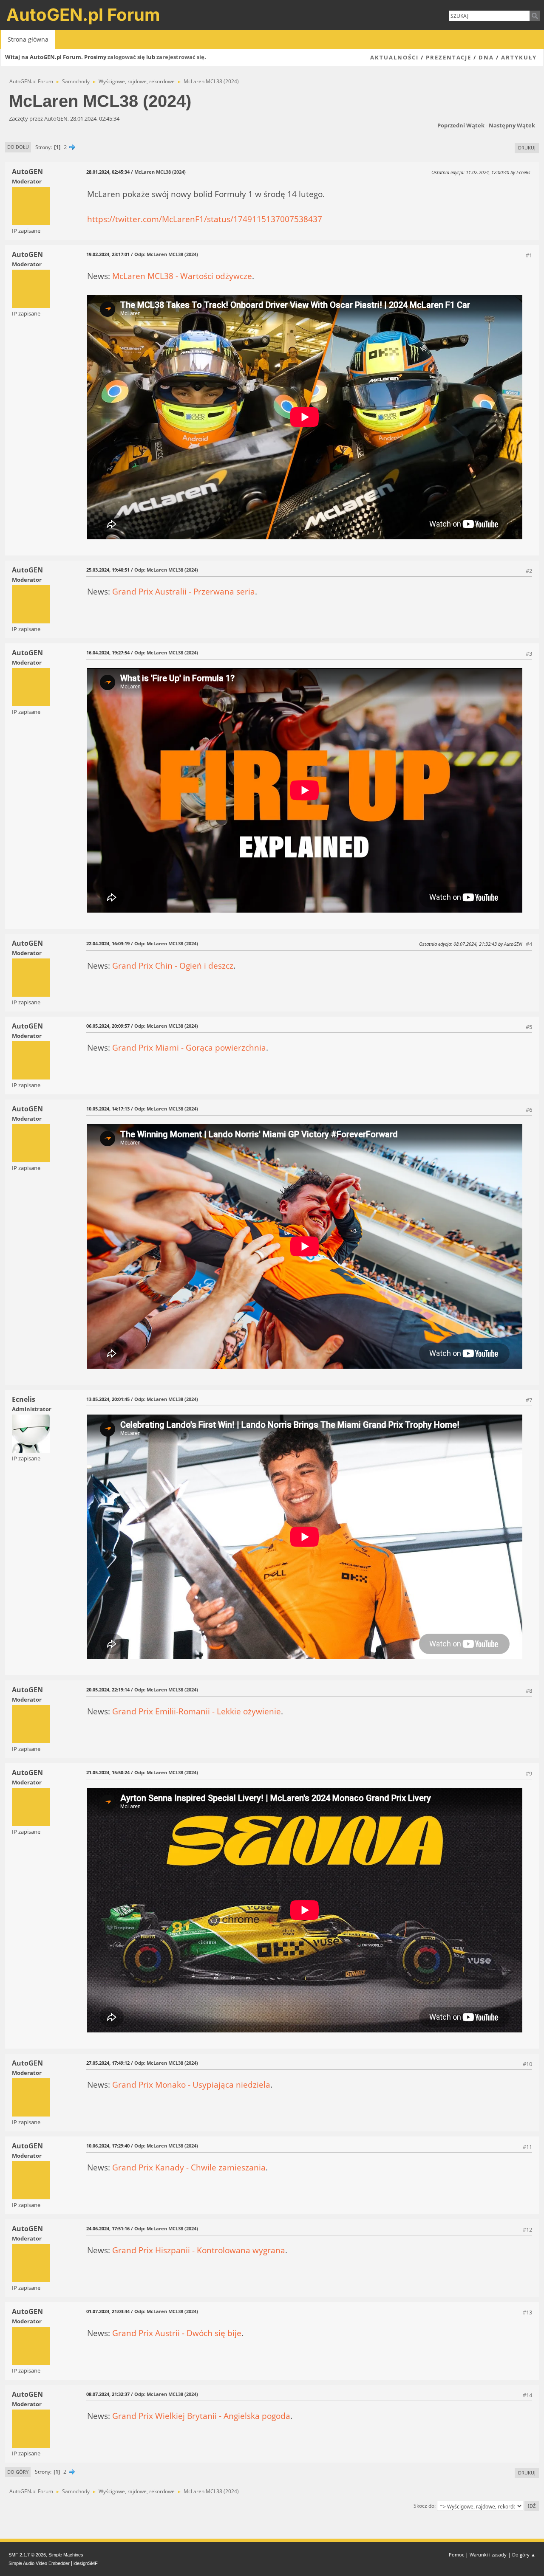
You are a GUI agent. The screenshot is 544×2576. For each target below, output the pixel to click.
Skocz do (424, 2506)
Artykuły (519, 57)
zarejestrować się (180, 57)
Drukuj (527, 148)
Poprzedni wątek (461, 125)
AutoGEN (27, 172)
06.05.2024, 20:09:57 (108, 1026)
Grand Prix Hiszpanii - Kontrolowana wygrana (199, 2250)
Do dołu (18, 147)
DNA (486, 57)
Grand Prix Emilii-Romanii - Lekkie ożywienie (197, 1711)
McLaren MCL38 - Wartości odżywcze (182, 276)
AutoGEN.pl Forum (83, 15)
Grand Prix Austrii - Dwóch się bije (177, 2333)
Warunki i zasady (488, 2555)
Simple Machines (66, 2555)
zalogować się (126, 57)
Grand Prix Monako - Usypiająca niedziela (191, 2084)
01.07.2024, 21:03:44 (108, 2311)
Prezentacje (449, 57)
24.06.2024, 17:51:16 (108, 2228)
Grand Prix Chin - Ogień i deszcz (173, 965)
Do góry (18, 2472)
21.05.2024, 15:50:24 (108, 1772)
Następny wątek (512, 125)
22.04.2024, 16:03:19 (108, 943)
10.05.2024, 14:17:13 (108, 1109)
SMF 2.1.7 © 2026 (27, 2555)
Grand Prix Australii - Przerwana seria (184, 591)
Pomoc (456, 2555)
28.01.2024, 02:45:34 (108, 172)
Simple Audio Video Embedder (39, 2563)
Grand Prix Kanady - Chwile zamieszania (189, 2167)
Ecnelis (24, 1399)
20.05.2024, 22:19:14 (108, 1690)
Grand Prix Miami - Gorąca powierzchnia (189, 1047)
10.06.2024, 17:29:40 (108, 2146)
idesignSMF (86, 2563)
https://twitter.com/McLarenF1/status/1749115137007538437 (205, 219)
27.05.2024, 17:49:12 (108, 2063)
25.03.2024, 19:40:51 (108, 570)
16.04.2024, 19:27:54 (108, 652)
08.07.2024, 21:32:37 (108, 2394)
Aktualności (394, 57)
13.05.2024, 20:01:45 (108, 1399)
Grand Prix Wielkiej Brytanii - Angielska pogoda (201, 2416)
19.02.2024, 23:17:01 (108, 254)
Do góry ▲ (524, 2555)
